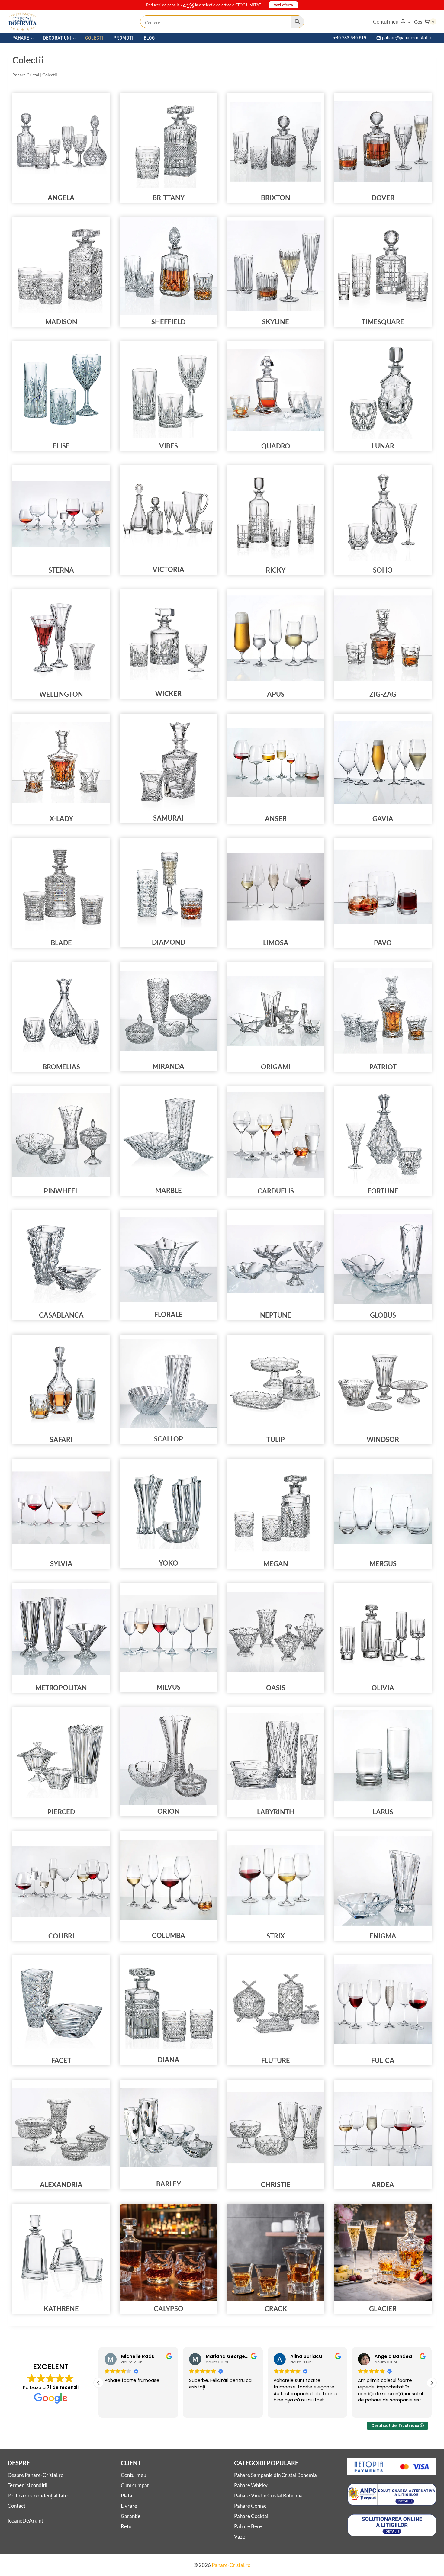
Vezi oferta (283, 5)
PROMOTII (124, 38)
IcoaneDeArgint (25, 2521)
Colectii (95, 38)
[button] (409, 22)
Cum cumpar (135, 2486)
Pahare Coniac (250, 2506)
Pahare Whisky (251, 2486)
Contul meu (134, 2475)
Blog (149, 38)
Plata (127, 2496)
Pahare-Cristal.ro (231, 2565)
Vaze (240, 2537)
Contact (16, 2506)
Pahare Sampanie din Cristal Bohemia (275, 2475)
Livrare (129, 2506)
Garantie (131, 2516)
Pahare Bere (248, 2527)
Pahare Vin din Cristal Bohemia (268, 2496)
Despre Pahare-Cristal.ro (35, 2475)
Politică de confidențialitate (38, 2496)
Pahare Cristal (26, 75)
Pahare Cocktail (252, 2516)
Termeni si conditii (27, 2486)
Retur (127, 2527)
